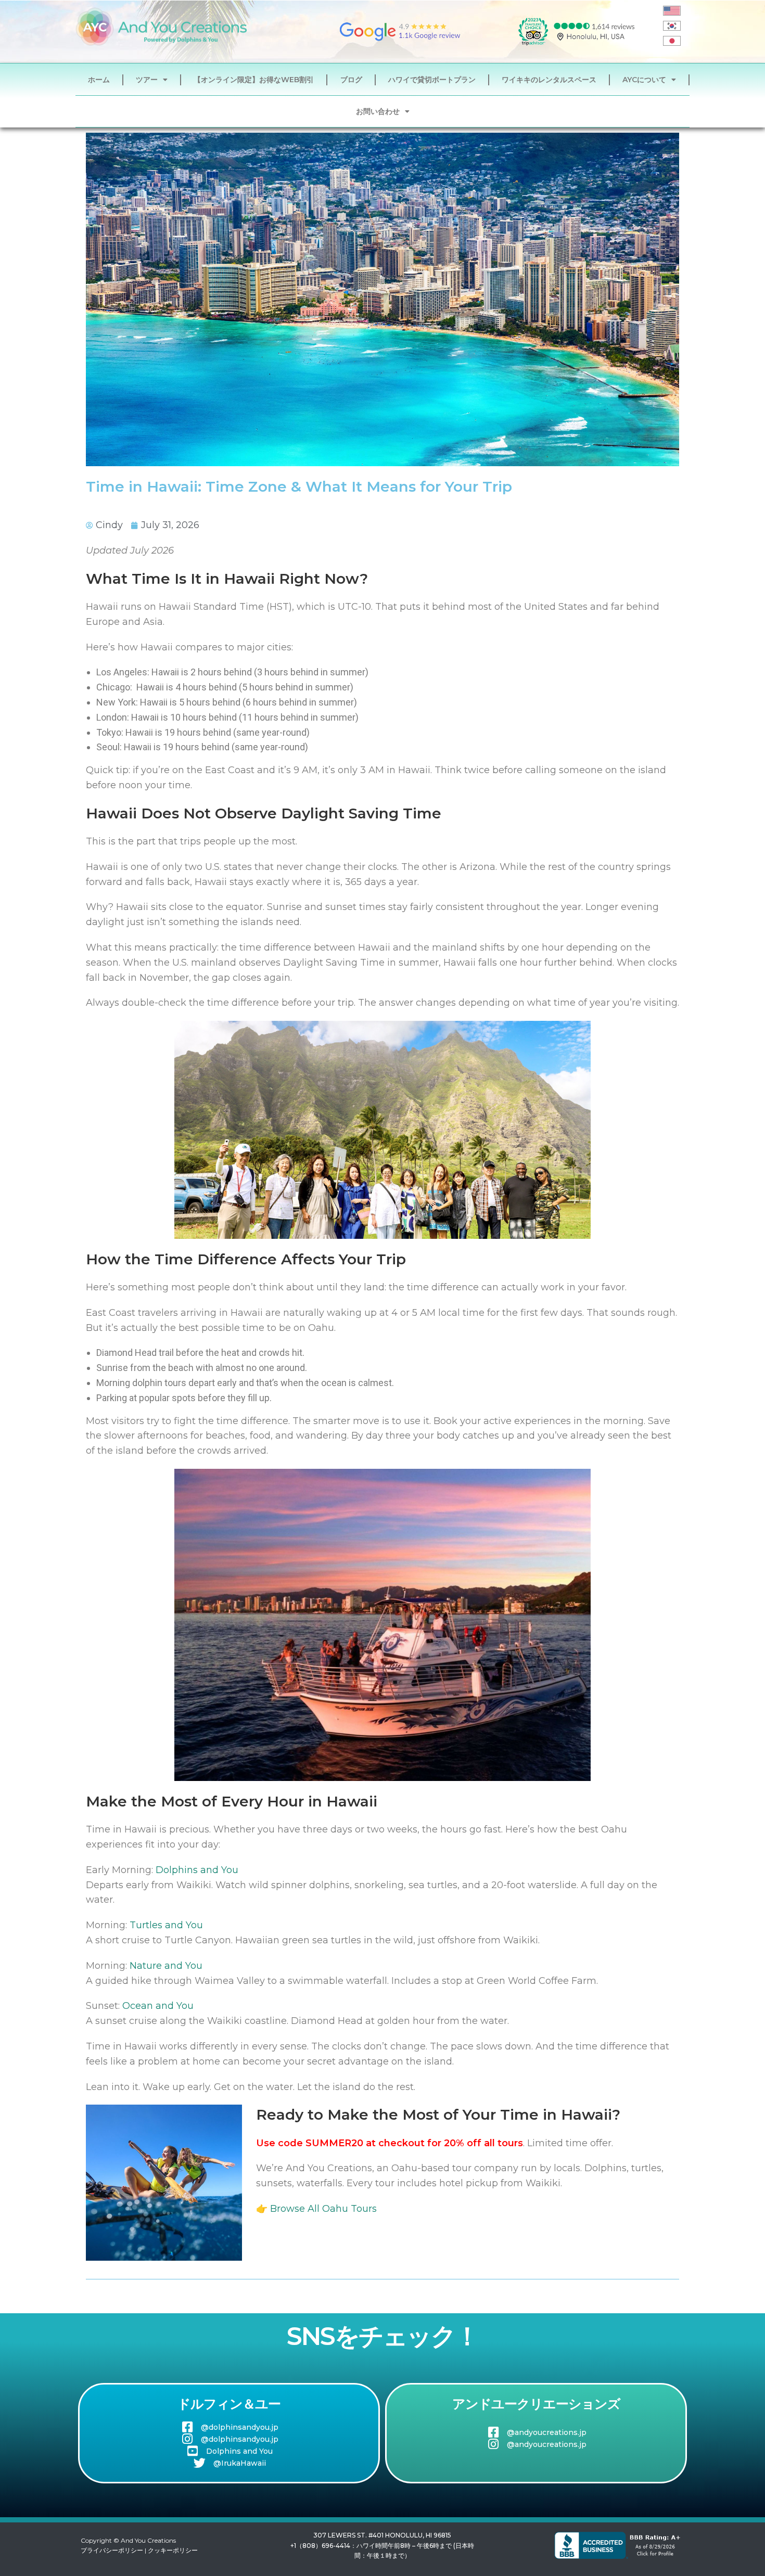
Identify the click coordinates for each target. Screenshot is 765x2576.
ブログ (351, 80)
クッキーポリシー (173, 2550)
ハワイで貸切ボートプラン (432, 80)
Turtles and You (166, 1925)
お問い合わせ (378, 111)
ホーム (99, 80)
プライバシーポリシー (112, 2550)
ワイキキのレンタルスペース (549, 80)
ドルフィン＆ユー (229, 2404)
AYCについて (644, 80)
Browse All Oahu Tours (323, 2209)
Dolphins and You (197, 1870)
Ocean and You (158, 2006)
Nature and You (166, 1966)
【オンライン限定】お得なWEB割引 (254, 80)
